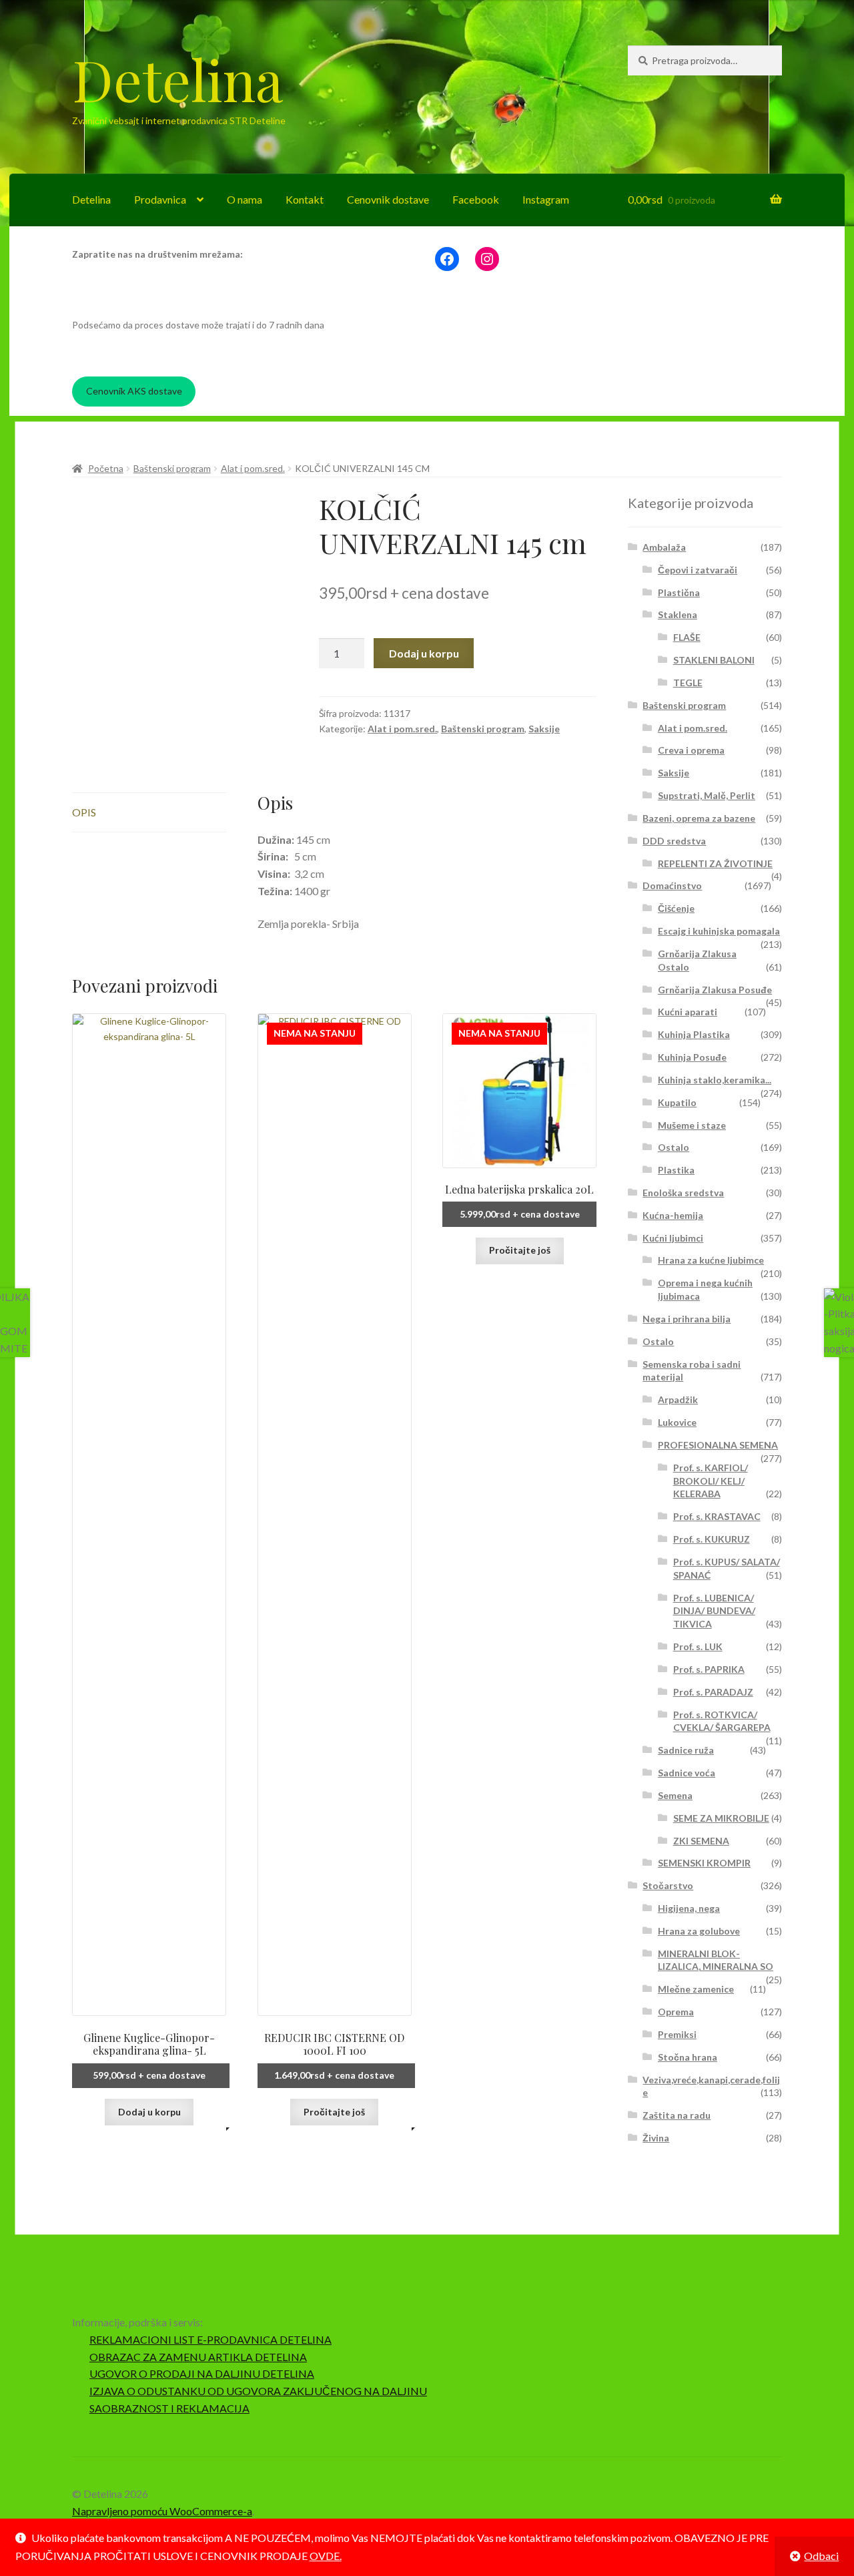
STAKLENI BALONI (714, 660)
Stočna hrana (688, 2057)
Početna (106, 468)
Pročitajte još (334, 2112)
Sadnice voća (687, 1773)
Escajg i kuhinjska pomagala (719, 931)
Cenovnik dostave (388, 199)
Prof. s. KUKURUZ (712, 1539)
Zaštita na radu (677, 2115)
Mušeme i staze (692, 1125)
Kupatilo (677, 1102)
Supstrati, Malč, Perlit (707, 795)
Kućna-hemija (673, 1215)
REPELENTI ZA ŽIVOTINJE (715, 863)
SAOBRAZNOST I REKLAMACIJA (169, 2408)
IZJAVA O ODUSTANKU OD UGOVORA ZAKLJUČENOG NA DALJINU (258, 2391)
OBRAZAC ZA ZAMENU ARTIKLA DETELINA (198, 2357)
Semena (675, 1795)
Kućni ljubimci (673, 1238)
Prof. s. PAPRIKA (709, 1669)
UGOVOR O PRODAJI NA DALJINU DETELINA (202, 2373)
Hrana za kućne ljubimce (711, 1260)
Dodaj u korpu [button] (149, 2112)
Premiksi (677, 2034)
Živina (656, 2138)
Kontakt (305, 199)
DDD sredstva (674, 841)
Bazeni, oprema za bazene (699, 818)
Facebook (476, 199)
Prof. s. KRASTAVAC (717, 1516)
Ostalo (674, 1147)
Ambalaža (664, 547)
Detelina (177, 79)
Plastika (676, 1170)
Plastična (679, 592)
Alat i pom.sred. (253, 468)
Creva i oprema (691, 750)
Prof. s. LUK (698, 1646)
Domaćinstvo (672, 885)
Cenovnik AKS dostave (134, 391)
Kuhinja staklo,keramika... (715, 1080)
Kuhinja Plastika (694, 1034)
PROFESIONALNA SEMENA (718, 1445)
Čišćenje (676, 908)
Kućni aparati (688, 1012)
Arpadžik (678, 1399)
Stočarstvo (668, 1885)
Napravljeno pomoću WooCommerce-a (162, 2511)
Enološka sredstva (683, 1193)
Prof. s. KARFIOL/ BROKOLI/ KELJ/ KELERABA (711, 1481)
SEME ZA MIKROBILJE (721, 1818)
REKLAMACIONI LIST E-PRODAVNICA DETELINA (210, 2339)
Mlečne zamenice (696, 1989)
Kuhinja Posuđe (692, 1057)
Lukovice (677, 1422)
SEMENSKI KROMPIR (704, 1863)
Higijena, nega (689, 1908)
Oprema (676, 2012)
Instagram (546, 199)
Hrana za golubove (699, 1931)
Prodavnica (160, 199)
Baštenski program (172, 468)
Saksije (544, 729)
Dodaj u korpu (424, 653)
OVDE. (326, 2556)
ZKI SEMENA (701, 1841)
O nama (245, 199)
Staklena (678, 614)
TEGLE (688, 683)
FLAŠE (687, 637)
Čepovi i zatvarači (698, 570)
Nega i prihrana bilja (687, 1319)
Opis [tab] (84, 812)
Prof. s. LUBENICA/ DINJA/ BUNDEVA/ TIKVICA (714, 1611)
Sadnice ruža (686, 1750)
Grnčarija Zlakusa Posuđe (715, 990)
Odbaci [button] (821, 2556)
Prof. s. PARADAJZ (713, 1692)
